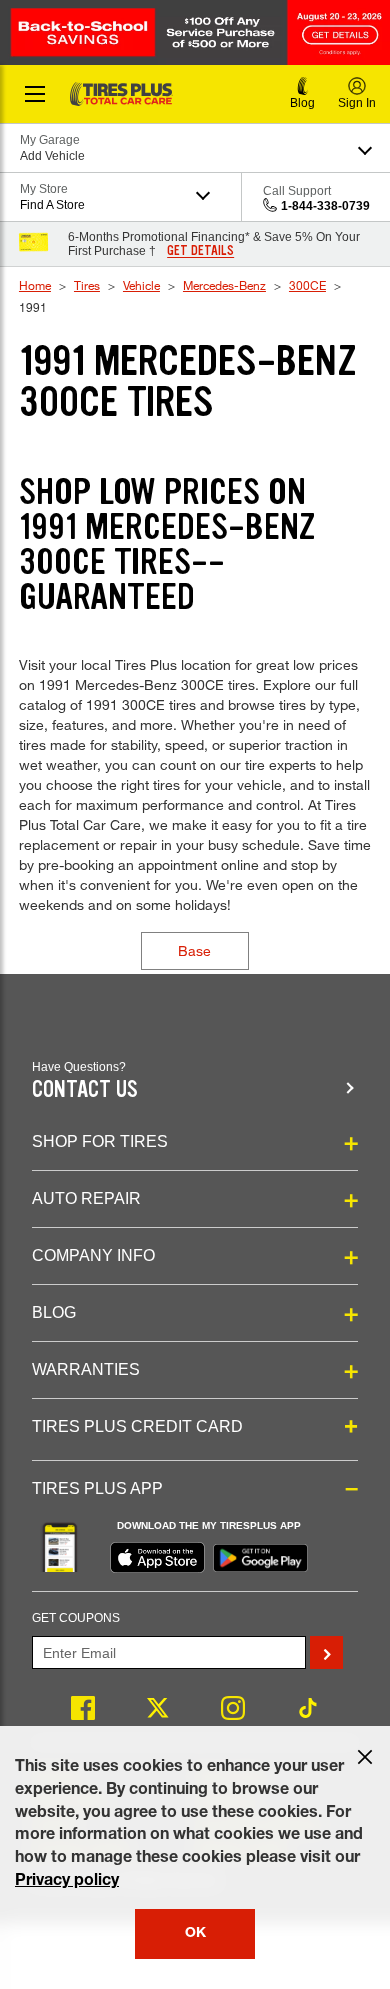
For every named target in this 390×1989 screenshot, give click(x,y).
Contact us (85, 1089)
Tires (87, 285)
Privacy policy (67, 1882)
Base (194, 950)
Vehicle (141, 285)
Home (35, 285)
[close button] (365, 1757)
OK (195, 1934)
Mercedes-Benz (224, 285)
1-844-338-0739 (325, 206)
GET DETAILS (200, 251)
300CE (307, 285)
